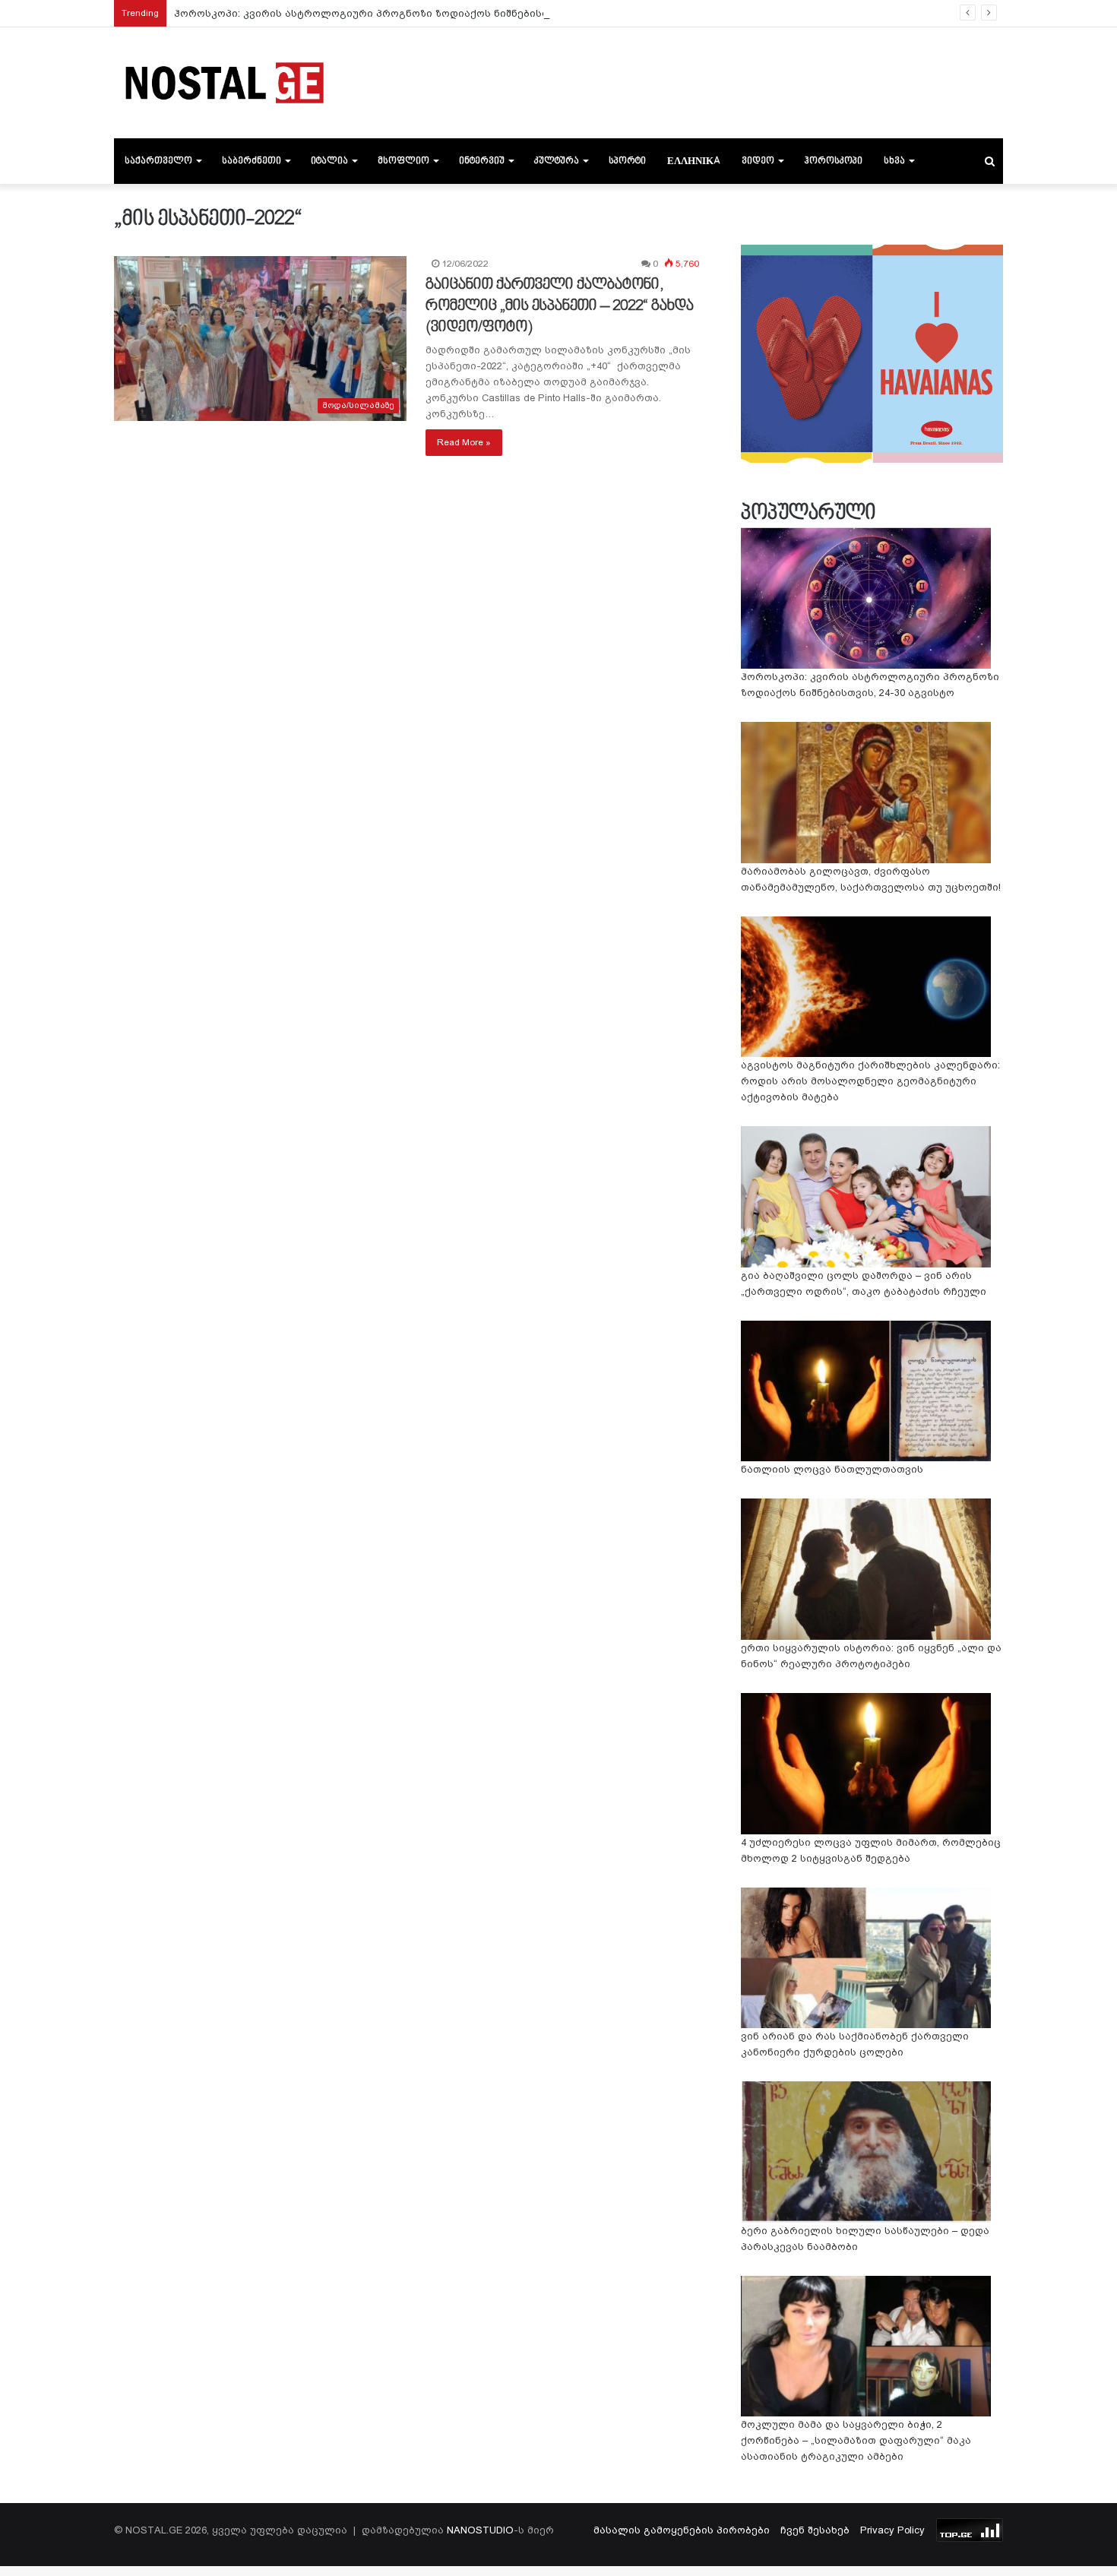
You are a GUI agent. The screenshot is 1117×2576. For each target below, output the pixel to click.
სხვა (894, 161)
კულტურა (557, 161)
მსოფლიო (403, 161)
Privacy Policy (892, 2530)
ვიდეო (758, 161)
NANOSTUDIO (480, 2530)
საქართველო (158, 161)
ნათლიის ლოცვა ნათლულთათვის (832, 1469)
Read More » (464, 442)
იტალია (329, 161)
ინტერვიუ (482, 161)
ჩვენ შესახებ (815, 2530)
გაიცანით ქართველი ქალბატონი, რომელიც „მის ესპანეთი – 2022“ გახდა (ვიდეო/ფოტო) (560, 306)
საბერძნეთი (252, 161)
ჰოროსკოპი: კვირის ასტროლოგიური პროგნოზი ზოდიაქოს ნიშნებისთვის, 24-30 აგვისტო (411, 13)
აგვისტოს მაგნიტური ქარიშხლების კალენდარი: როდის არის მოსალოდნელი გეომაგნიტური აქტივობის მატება (870, 1081)
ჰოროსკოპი (833, 161)
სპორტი (627, 161)
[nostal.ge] (224, 83)
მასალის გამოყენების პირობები (682, 2530)
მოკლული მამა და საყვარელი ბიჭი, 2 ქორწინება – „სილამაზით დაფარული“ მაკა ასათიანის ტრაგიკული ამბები (856, 2440)
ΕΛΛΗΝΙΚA (694, 161)
